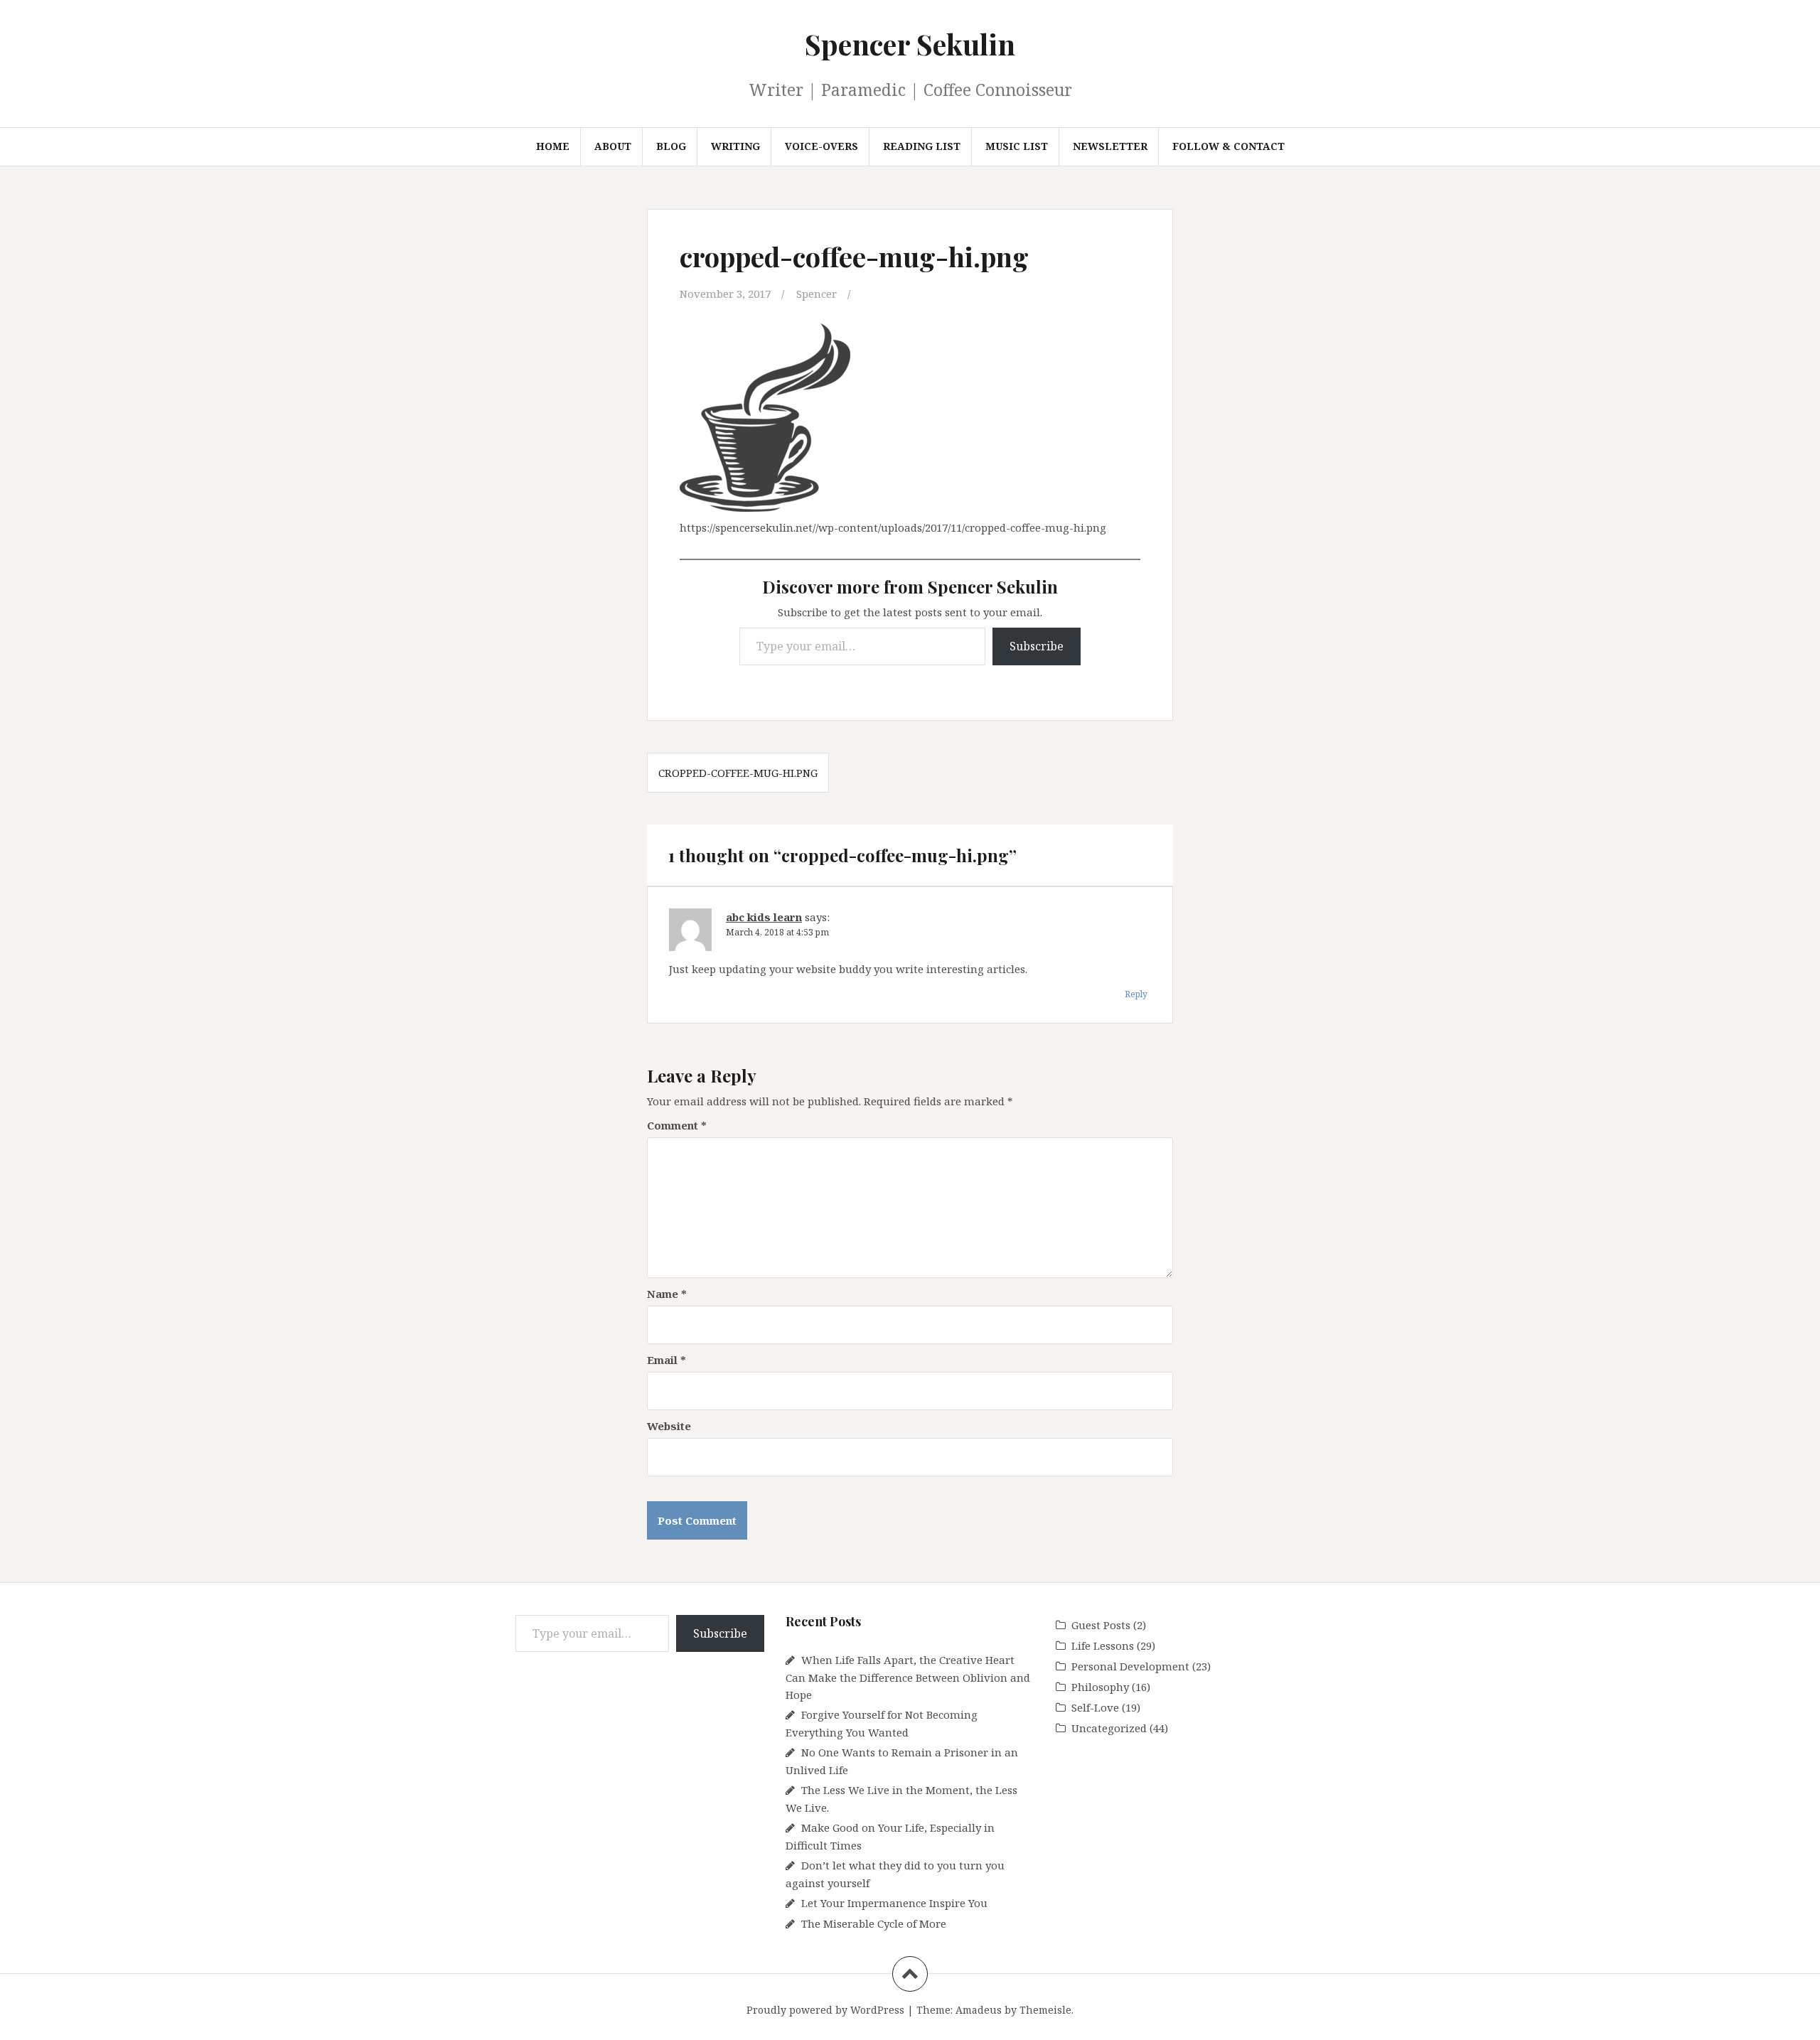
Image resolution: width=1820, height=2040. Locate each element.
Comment (677, 1125)
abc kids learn (764, 917)
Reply (1136, 994)
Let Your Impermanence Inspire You (894, 1903)
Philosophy (1100, 1687)
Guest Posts (1101, 1625)
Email (667, 1360)
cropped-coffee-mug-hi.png (738, 773)
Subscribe (1037, 646)
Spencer (817, 294)
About (613, 146)
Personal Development (1130, 1666)
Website (669, 1426)
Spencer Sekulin (910, 44)
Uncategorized (1109, 1728)
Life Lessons (1103, 1646)
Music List (1017, 146)
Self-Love (1095, 1707)
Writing (735, 146)
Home (553, 146)
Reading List (922, 146)
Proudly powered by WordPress (825, 2010)
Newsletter (1110, 146)
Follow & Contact (1228, 146)
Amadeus (979, 2010)
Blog (671, 146)
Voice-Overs (821, 146)
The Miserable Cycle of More (874, 1923)
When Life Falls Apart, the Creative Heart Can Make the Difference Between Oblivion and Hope (908, 1677)
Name (667, 1294)
